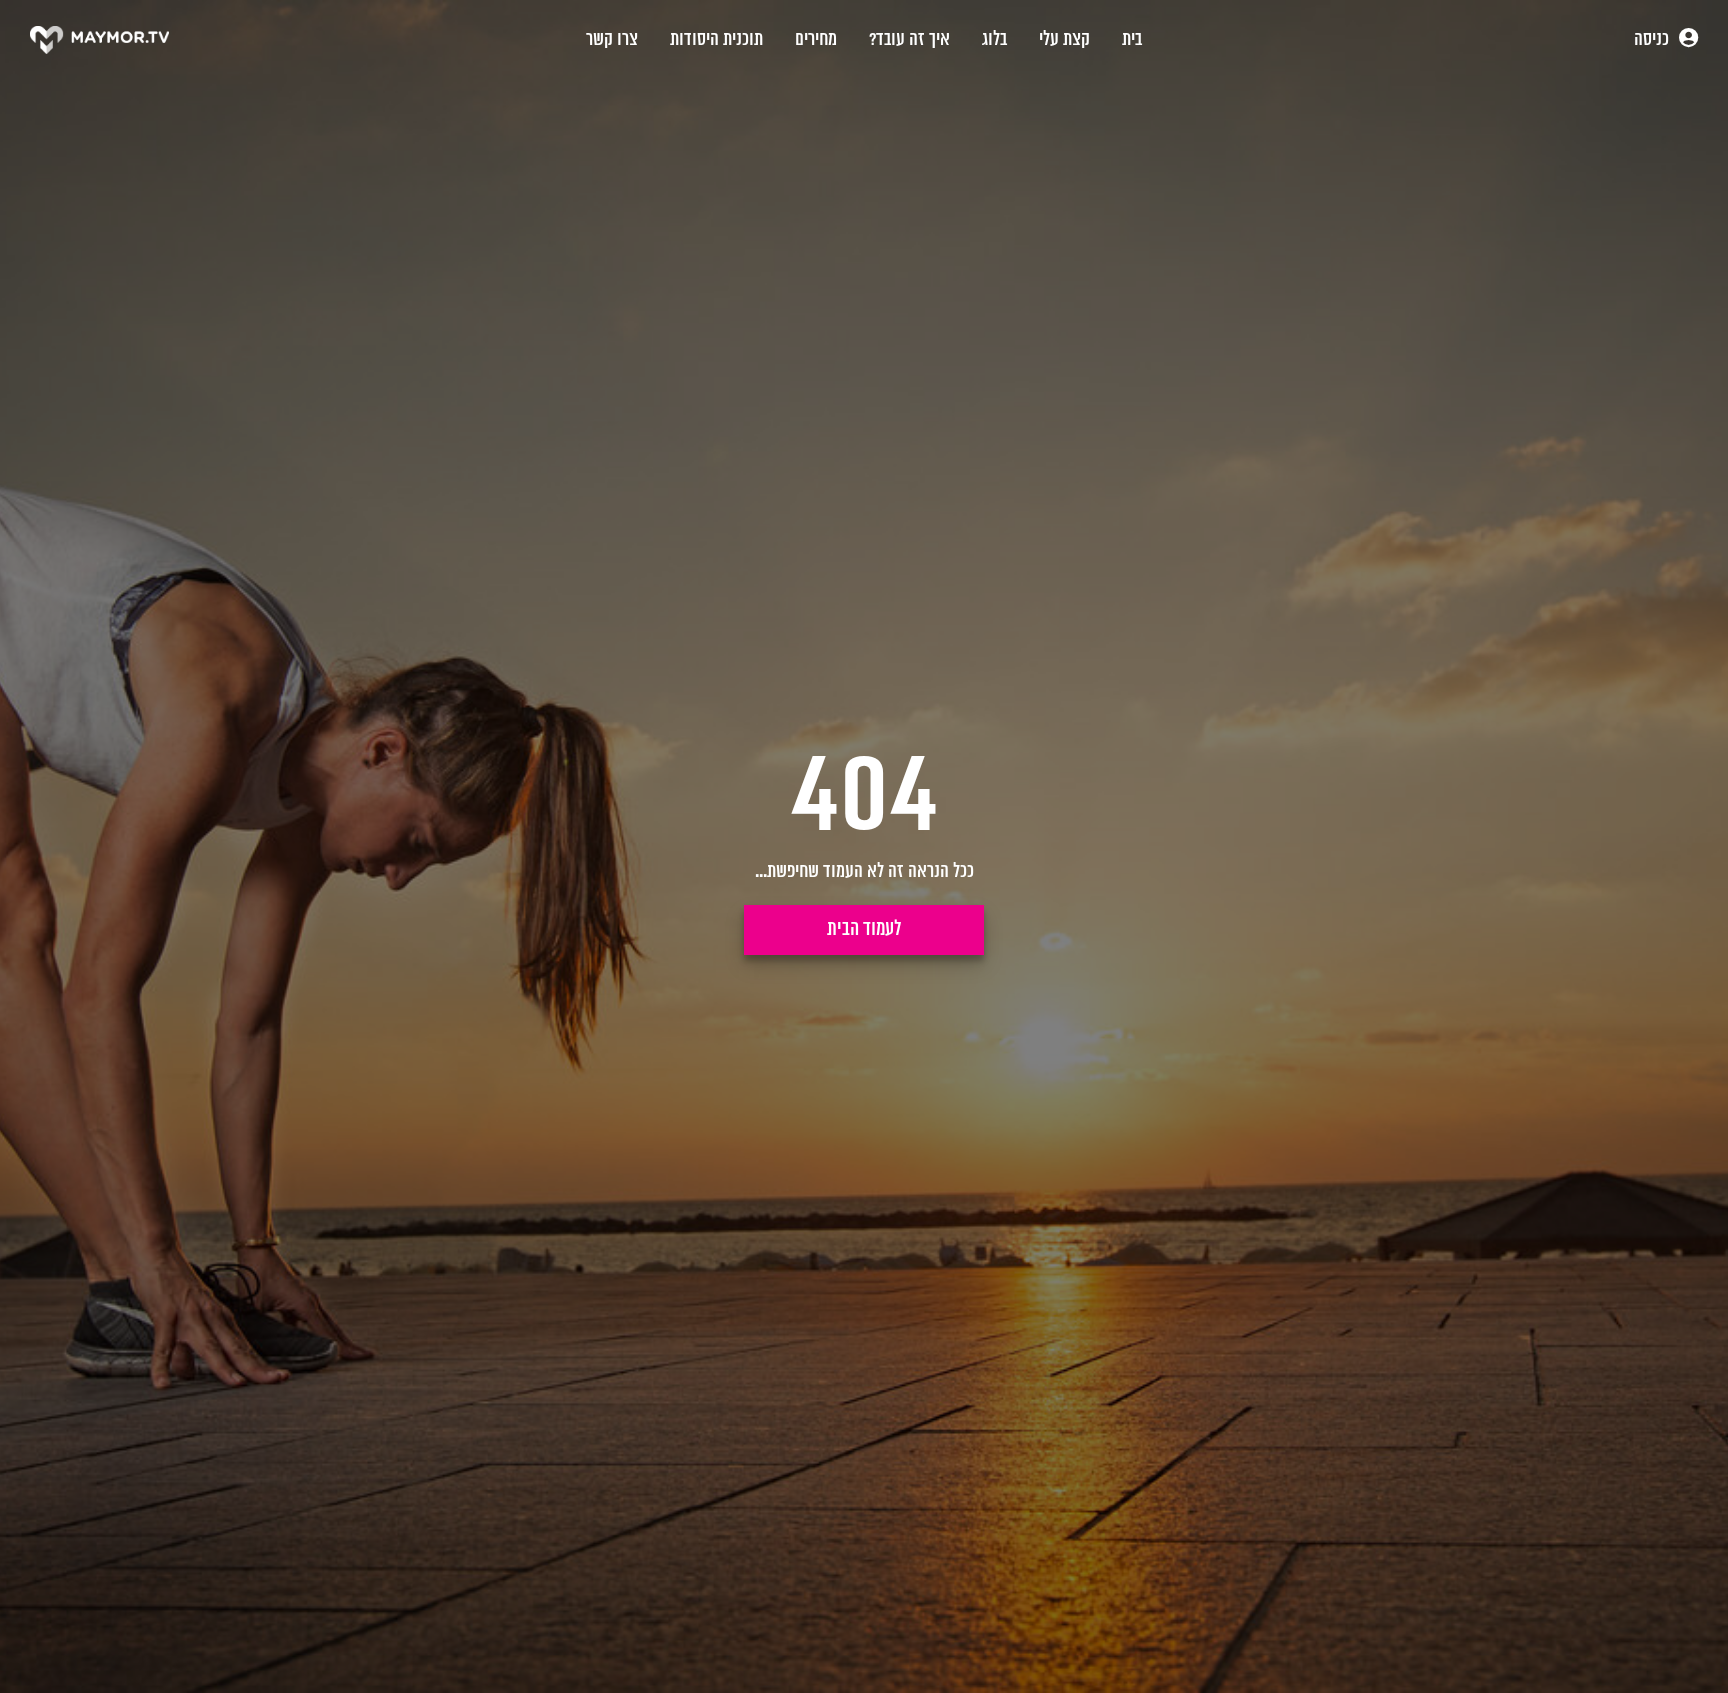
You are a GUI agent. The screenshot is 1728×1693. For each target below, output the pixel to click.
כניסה (1653, 40)
